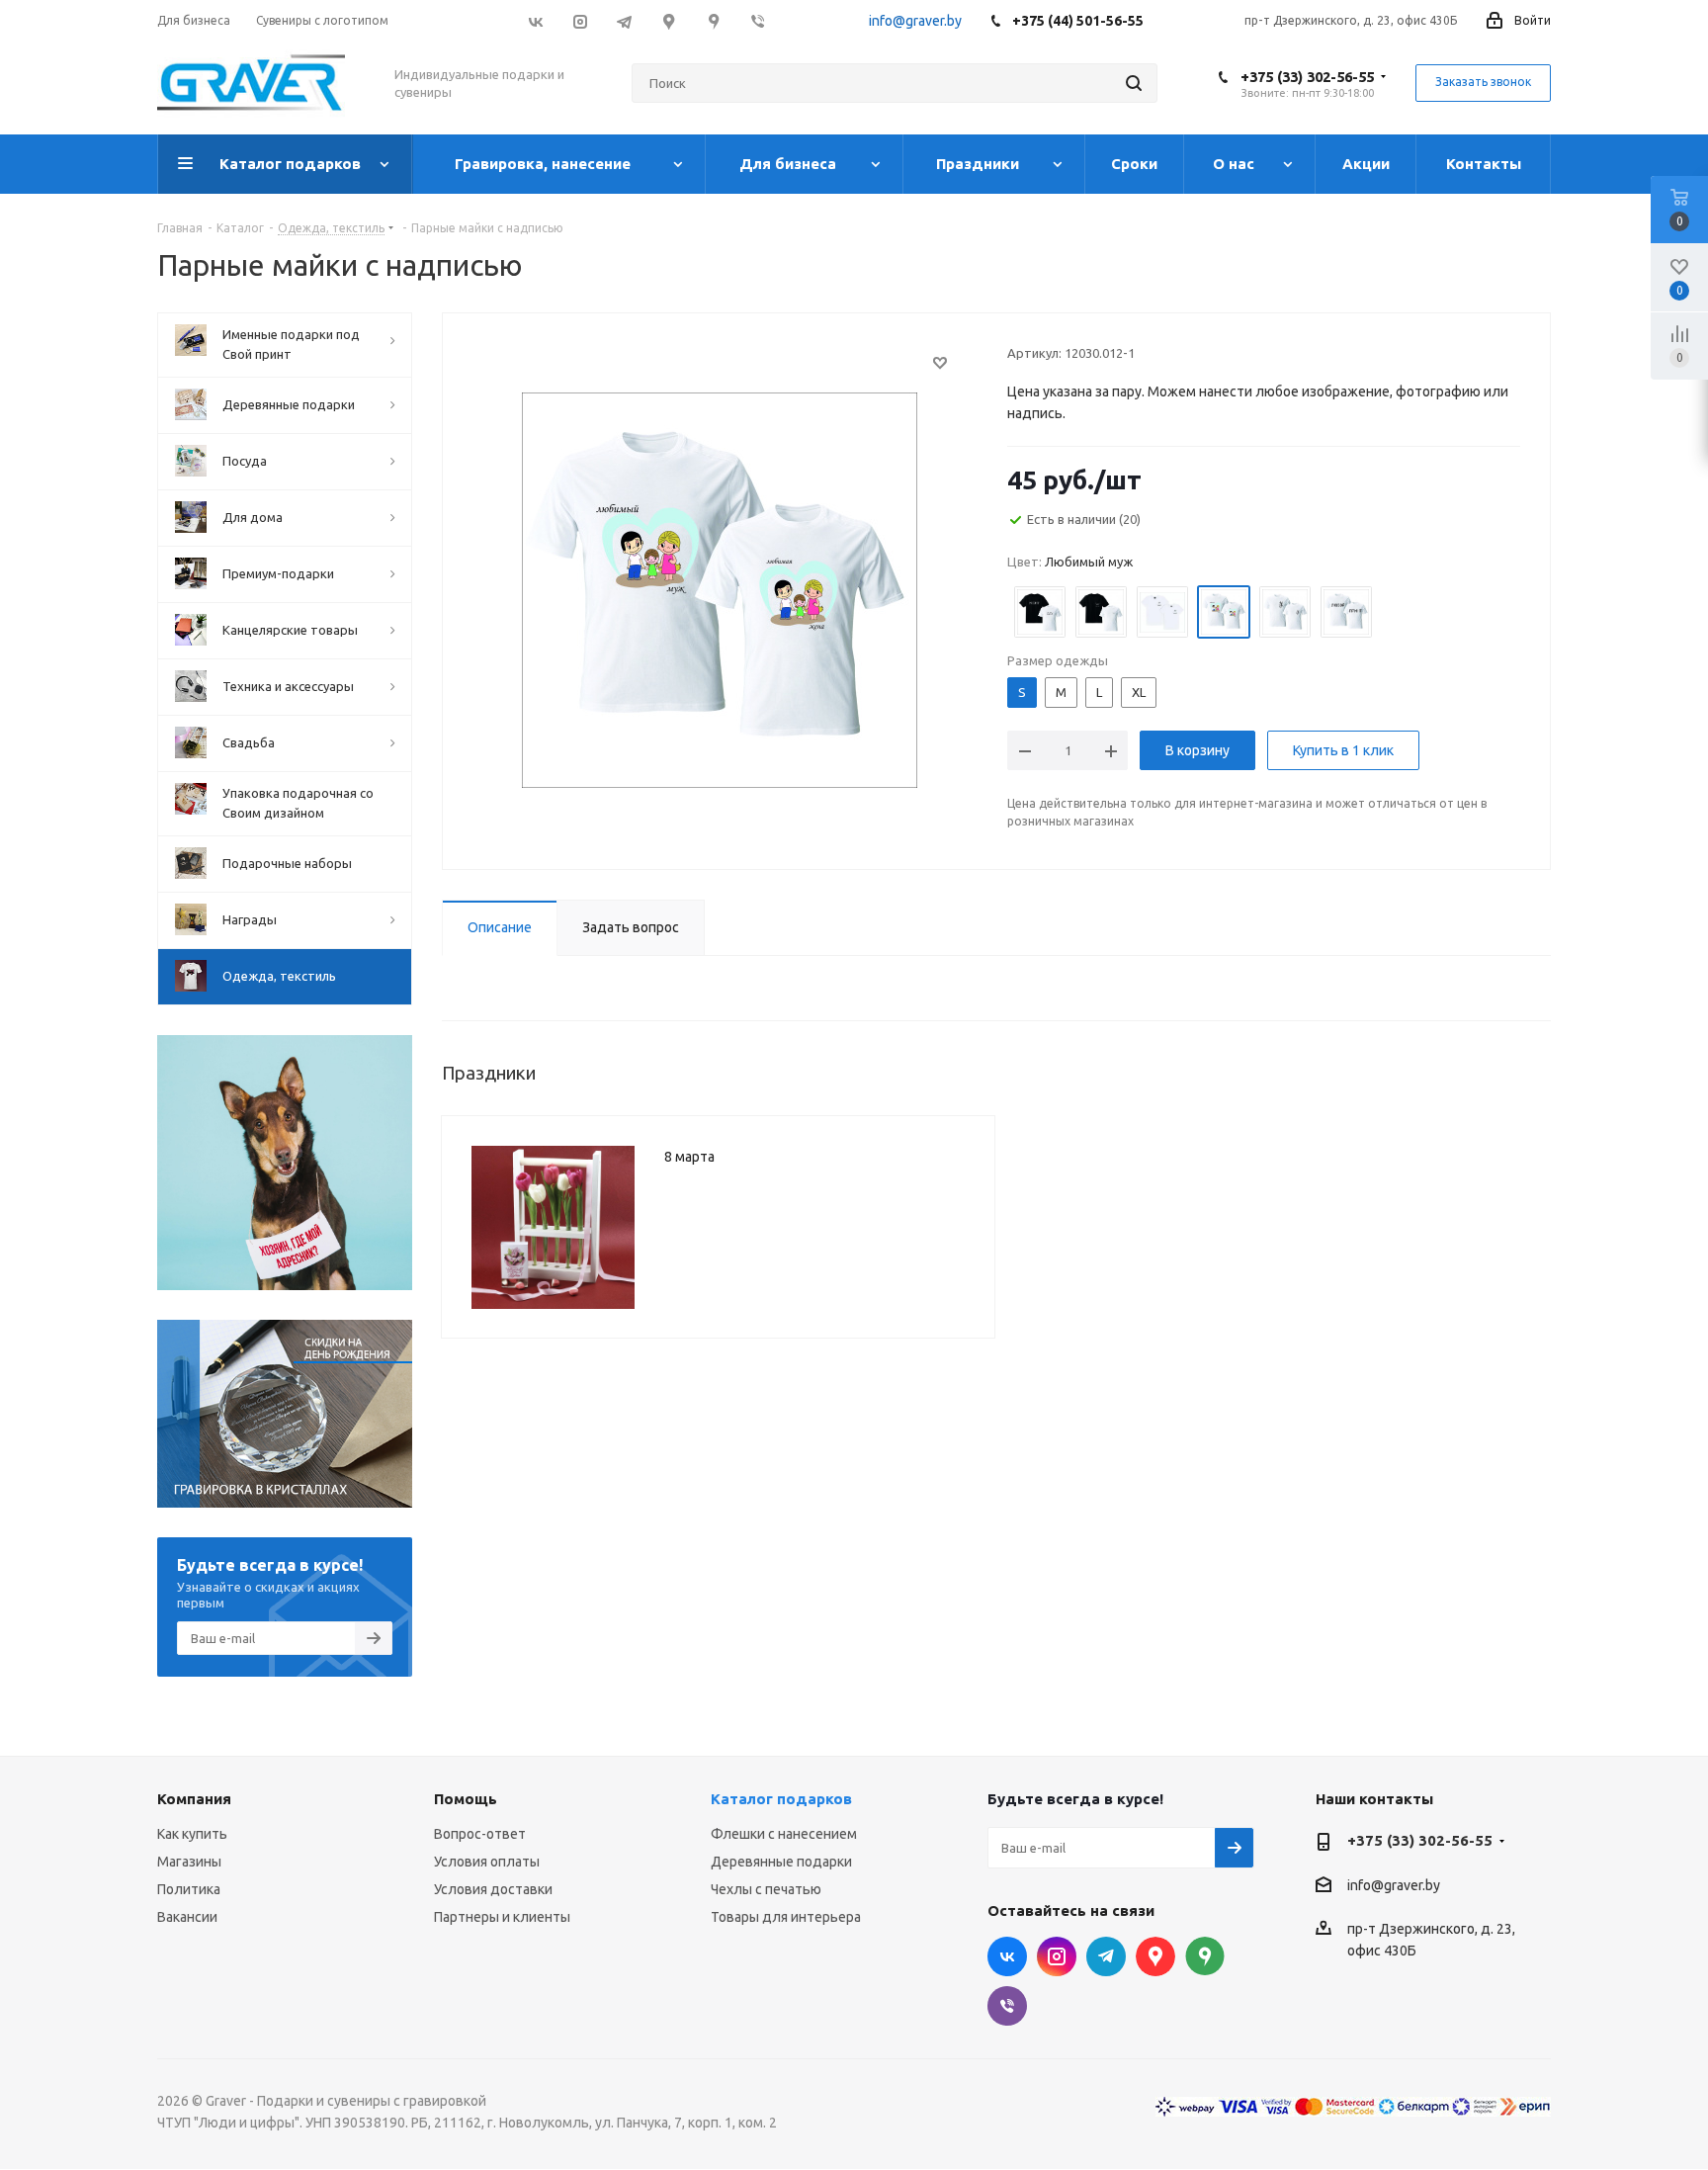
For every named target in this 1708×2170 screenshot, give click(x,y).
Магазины (189, 1862)
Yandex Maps (1205, 1956)
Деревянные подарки (781, 1862)
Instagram (580, 22)
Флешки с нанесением (784, 1834)
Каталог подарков (781, 1799)
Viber (758, 22)
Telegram (624, 22)
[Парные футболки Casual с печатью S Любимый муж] (720, 589)
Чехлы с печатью (766, 1889)
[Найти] (1134, 83)
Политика (189, 1889)
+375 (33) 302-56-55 (1307, 77)
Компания (194, 1799)
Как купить (192, 1834)
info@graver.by (915, 21)
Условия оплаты (487, 1862)
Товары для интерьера (786, 1917)
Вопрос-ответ (480, 1834)
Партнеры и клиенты (502, 1917)
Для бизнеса (194, 20)
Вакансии (187, 1917)
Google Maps (669, 22)
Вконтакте (535, 22)
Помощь (466, 1799)
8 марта (689, 1157)
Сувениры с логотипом (322, 20)
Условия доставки (493, 1889)
